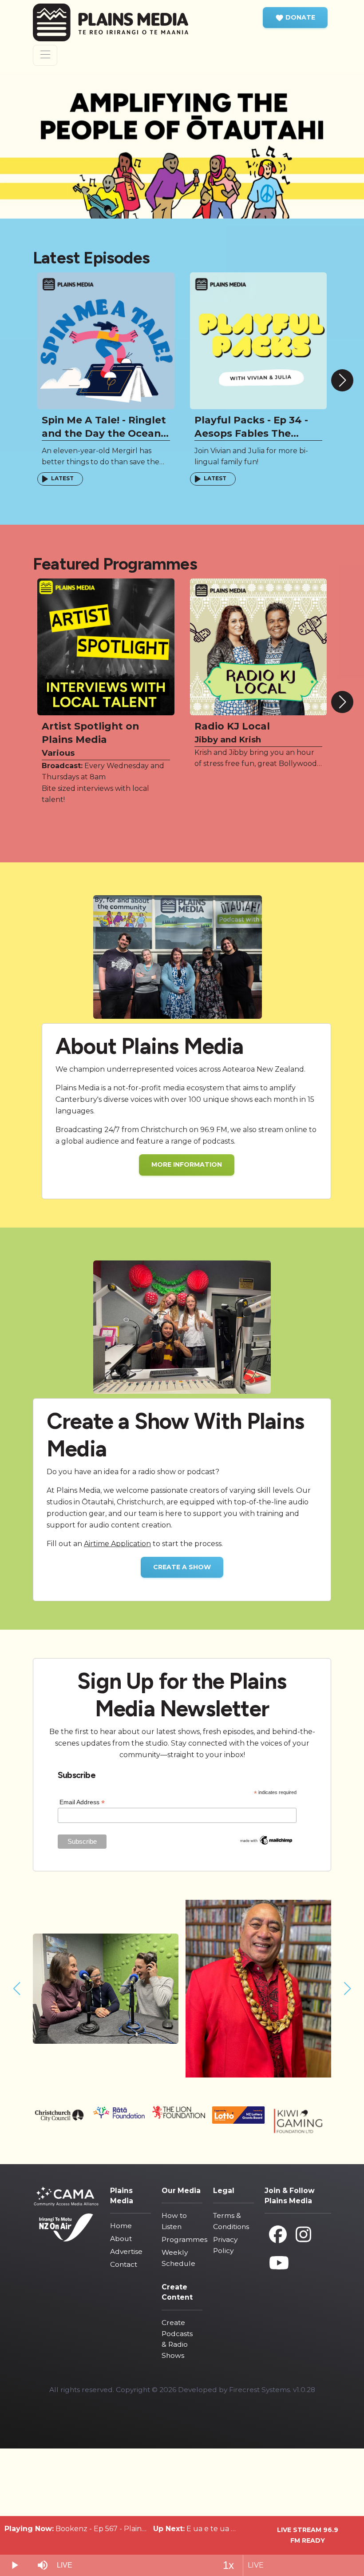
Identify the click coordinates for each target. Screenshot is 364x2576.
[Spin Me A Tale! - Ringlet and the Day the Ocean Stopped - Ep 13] (106, 341)
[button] (295, 18)
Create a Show (182, 1567)
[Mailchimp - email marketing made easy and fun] (266, 1840)
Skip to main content (187, 6)
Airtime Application (117, 1544)
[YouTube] (279, 2263)
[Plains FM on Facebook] (278, 2235)
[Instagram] (303, 2235)
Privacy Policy (225, 2245)
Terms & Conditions (231, 2221)
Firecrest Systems (259, 2390)
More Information (187, 1164)
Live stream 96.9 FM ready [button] (308, 2535)
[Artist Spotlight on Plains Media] (106, 646)
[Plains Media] (118, 22)
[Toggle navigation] (45, 55)
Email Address (82, 1802)
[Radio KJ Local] (259, 646)
